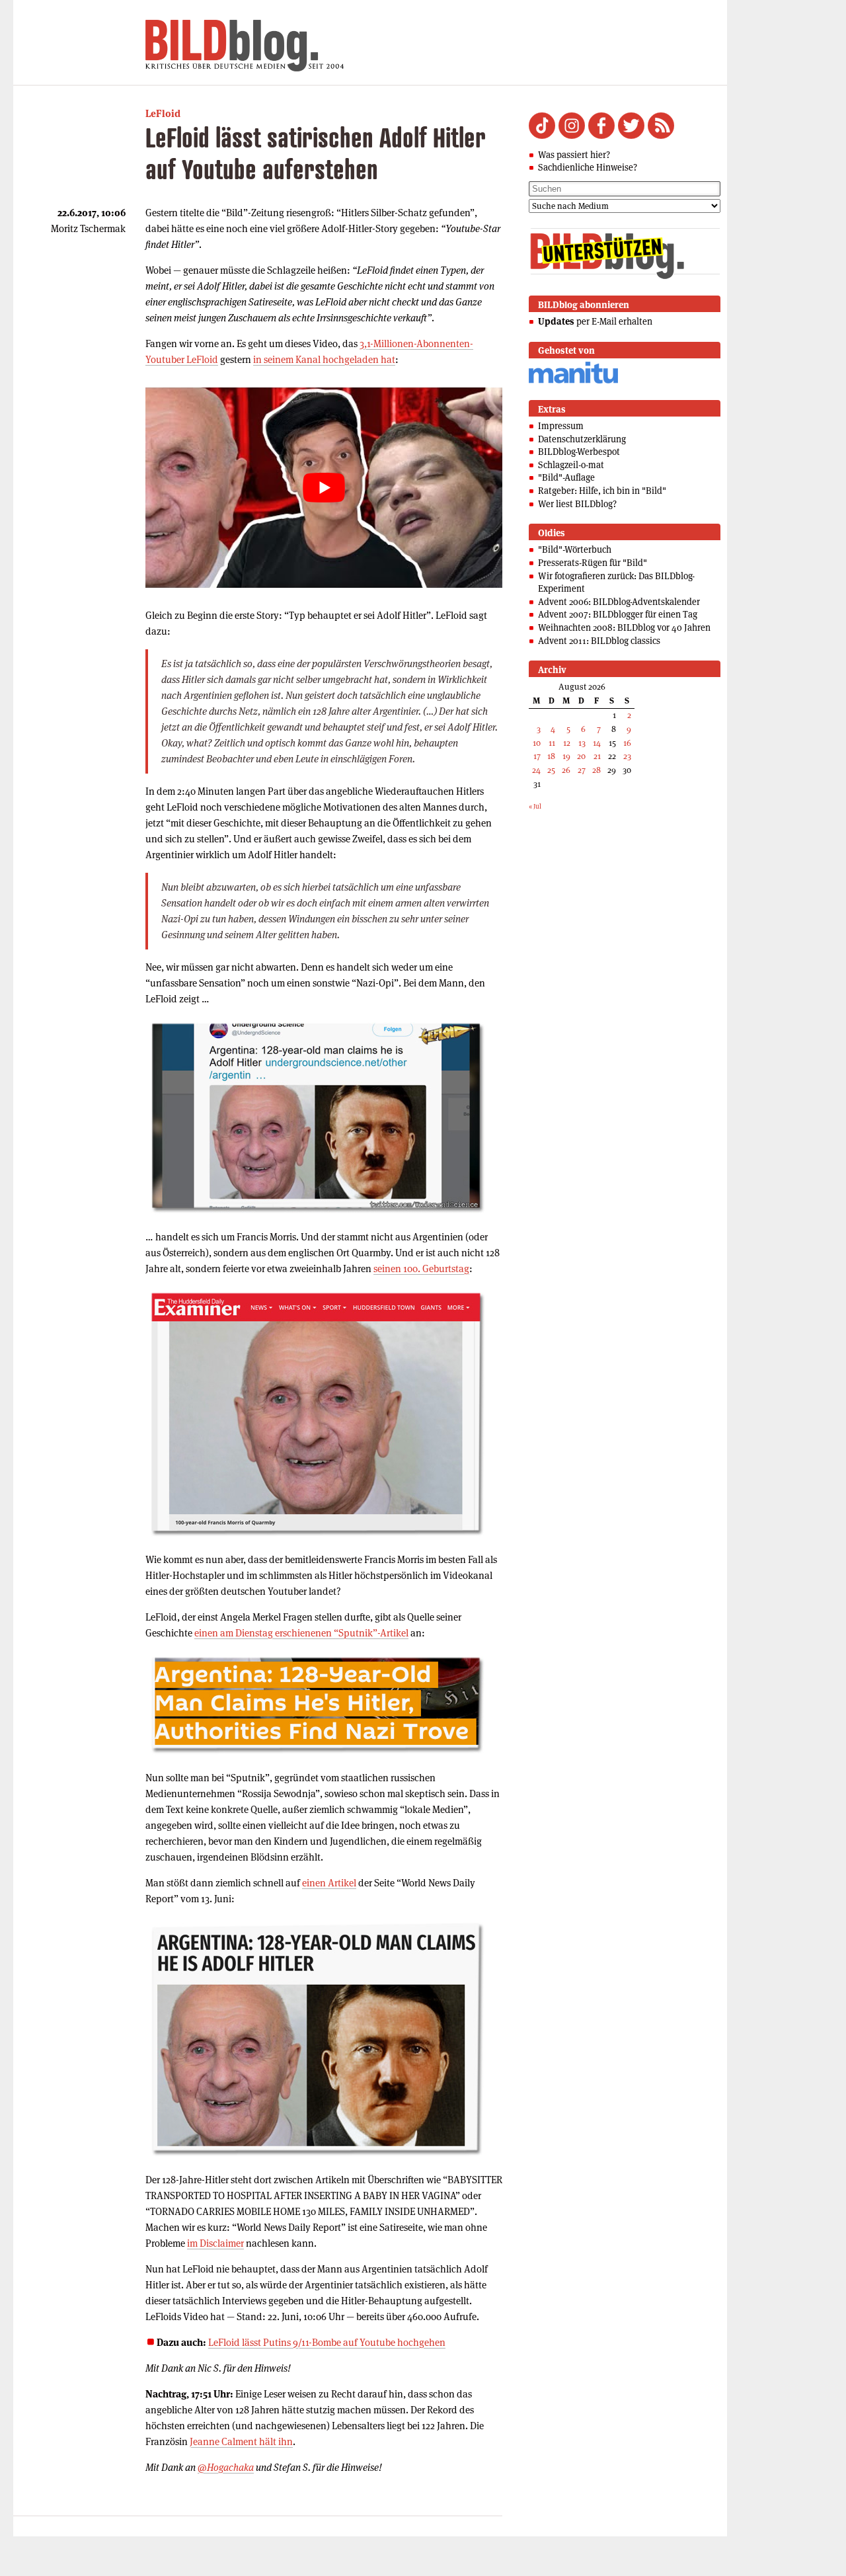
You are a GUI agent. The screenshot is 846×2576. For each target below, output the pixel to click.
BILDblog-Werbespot (579, 452)
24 (536, 770)
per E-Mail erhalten (595, 321)
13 (582, 743)
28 (596, 770)
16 (627, 743)
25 (551, 770)
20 (581, 756)
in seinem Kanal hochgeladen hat (324, 359)
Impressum (561, 426)
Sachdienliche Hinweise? (588, 167)
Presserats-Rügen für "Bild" (593, 563)
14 (597, 743)
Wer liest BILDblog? (577, 504)
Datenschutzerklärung (582, 439)
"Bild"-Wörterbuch (575, 549)
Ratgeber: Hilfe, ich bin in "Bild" (602, 491)
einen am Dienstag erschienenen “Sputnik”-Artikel (301, 1633)
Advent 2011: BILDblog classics (599, 641)
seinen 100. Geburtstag (421, 1268)
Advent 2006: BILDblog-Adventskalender (619, 602)
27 (582, 770)
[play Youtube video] (324, 488)
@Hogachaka (226, 2467)
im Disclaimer (215, 2243)
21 (597, 756)
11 (552, 743)
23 (627, 756)
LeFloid (163, 113)
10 (537, 743)
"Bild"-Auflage (566, 477)
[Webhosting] (573, 381)
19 (566, 756)
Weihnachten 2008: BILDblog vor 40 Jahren (624, 627)
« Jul (535, 806)
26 (566, 770)
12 (567, 743)
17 (537, 756)
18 (551, 756)
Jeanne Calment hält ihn (241, 2441)
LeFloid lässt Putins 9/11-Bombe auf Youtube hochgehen (327, 2342)
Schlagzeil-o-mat (571, 465)
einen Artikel (329, 1883)
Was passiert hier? (574, 155)
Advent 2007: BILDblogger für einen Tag (618, 614)
